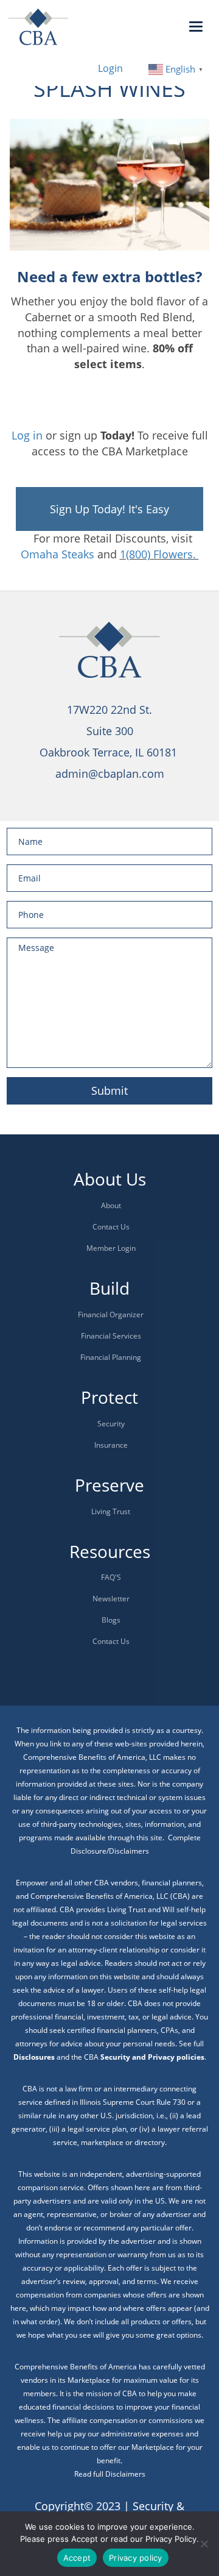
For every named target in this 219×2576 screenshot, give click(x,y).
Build (109, 1288)
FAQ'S (111, 1577)
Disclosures (34, 2057)
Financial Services (111, 1336)
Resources (110, 1551)
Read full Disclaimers (110, 2474)
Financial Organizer (111, 1315)
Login (110, 68)
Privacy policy (136, 2558)
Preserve (109, 1485)
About (111, 1205)
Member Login (111, 1248)
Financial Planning (111, 1357)
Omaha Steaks (57, 554)
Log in (27, 435)
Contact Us (111, 1227)
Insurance (111, 1445)
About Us (110, 1179)
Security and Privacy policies (152, 2057)
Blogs (111, 1620)
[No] (204, 2544)
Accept (77, 2558)
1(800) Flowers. (159, 554)
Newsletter (111, 1599)
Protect (109, 1397)
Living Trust (111, 1511)
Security (111, 1424)
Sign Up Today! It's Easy (109, 509)
